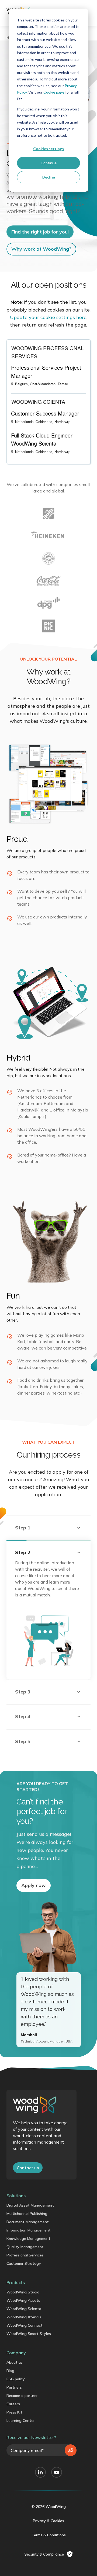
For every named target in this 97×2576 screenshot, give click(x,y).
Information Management (29, 2230)
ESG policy (16, 2379)
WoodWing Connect (25, 2325)
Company (16, 2353)
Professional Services (25, 2255)
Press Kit (14, 2412)
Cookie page (54, 92)
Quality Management (25, 2247)
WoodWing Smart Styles (29, 2334)
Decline (49, 177)
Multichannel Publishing (27, 2214)
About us (15, 2362)
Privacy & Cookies (48, 2521)
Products (16, 2282)
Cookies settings (48, 149)
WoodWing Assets (23, 2300)
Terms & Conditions (49, 2535)
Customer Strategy (24, 2263)
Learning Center (21, 2421)
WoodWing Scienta (24, 2309)
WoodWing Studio (23, 2292)
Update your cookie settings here (48, 317)
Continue (49, 163)
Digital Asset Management (30, 2205)
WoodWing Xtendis (24, 2317)
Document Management (28, 2222)
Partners (14, 2387)
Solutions (16, 2196)
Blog (10, 2371)
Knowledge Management (28, 2238)
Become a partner (22, 2396)
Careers (13, 2404)
